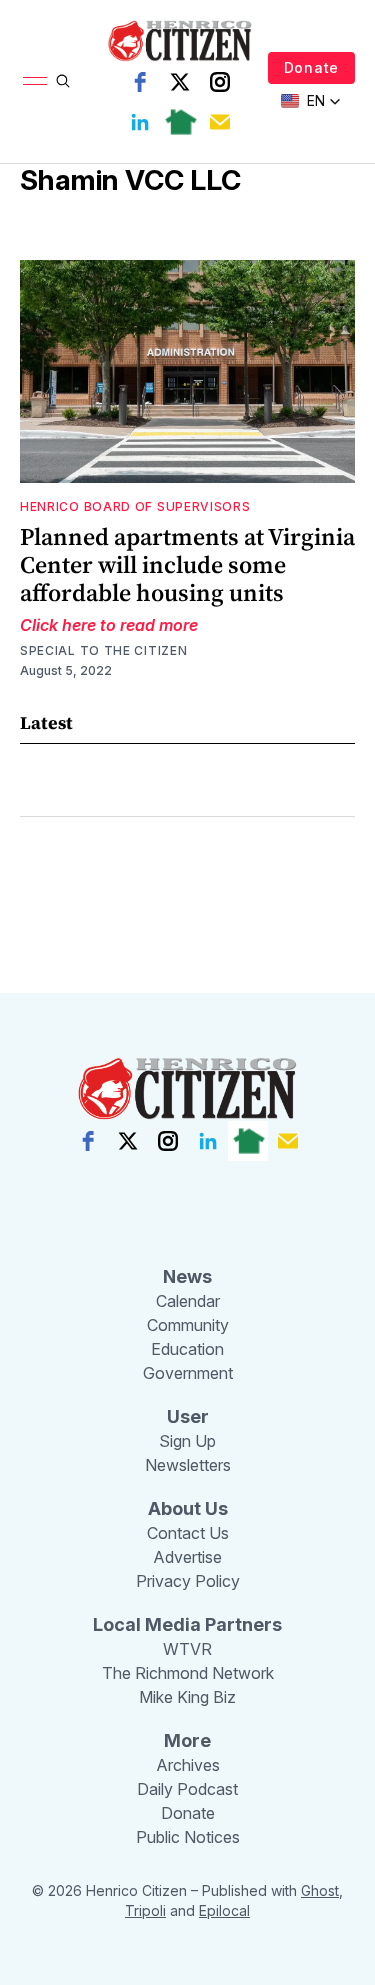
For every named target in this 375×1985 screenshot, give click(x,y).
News (187, 1276)
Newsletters (188, 1465)
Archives (188, 1765)
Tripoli (145, 1910)
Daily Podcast (187, 1789)
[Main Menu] (35, 81)
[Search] (63, 81)
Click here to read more (109, 625)
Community (188, 1325)
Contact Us (188, 1533)
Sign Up (187, 1441)
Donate (311, 67)
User (188, 1416)
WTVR (187, 1649)
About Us (188, 1508)
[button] (311, 101)
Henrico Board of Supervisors (135, 506)
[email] (220, 122)
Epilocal (224, 1910)
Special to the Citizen (103, 650)
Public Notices (188, 1837)
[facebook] (140, 82)
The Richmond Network (188, 1673)
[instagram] (220, 82)
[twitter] (180, 82)
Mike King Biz (187, 1697)
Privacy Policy (188, 1581)
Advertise (187, 1557)
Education (187, 1349)
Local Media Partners (187, 1624)
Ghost (320, 1890)
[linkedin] (140, 122)
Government (188, 1373)
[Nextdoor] (180, 122)
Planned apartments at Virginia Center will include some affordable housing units (187, 564)
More (187, 1740)
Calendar (188, 1301)
